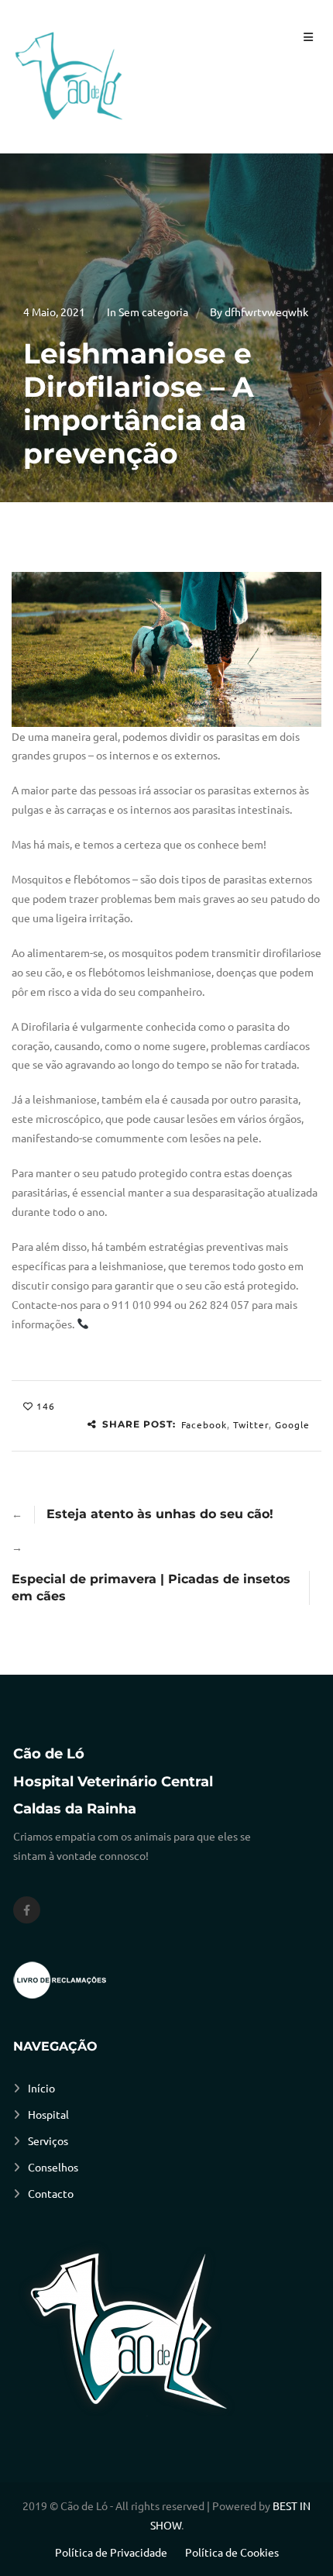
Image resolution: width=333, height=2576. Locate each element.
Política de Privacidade (111, 2552)
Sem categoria (153, 312)
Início (41, 2088)
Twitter (251, 1424)
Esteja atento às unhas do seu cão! (160, 1514)
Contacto (51, 2193)
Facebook (204, 1424)
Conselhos (53, 2167)
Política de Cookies (232, 2552)
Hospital (48, 2114)
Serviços (48, 2140)
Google (292, 1424)
